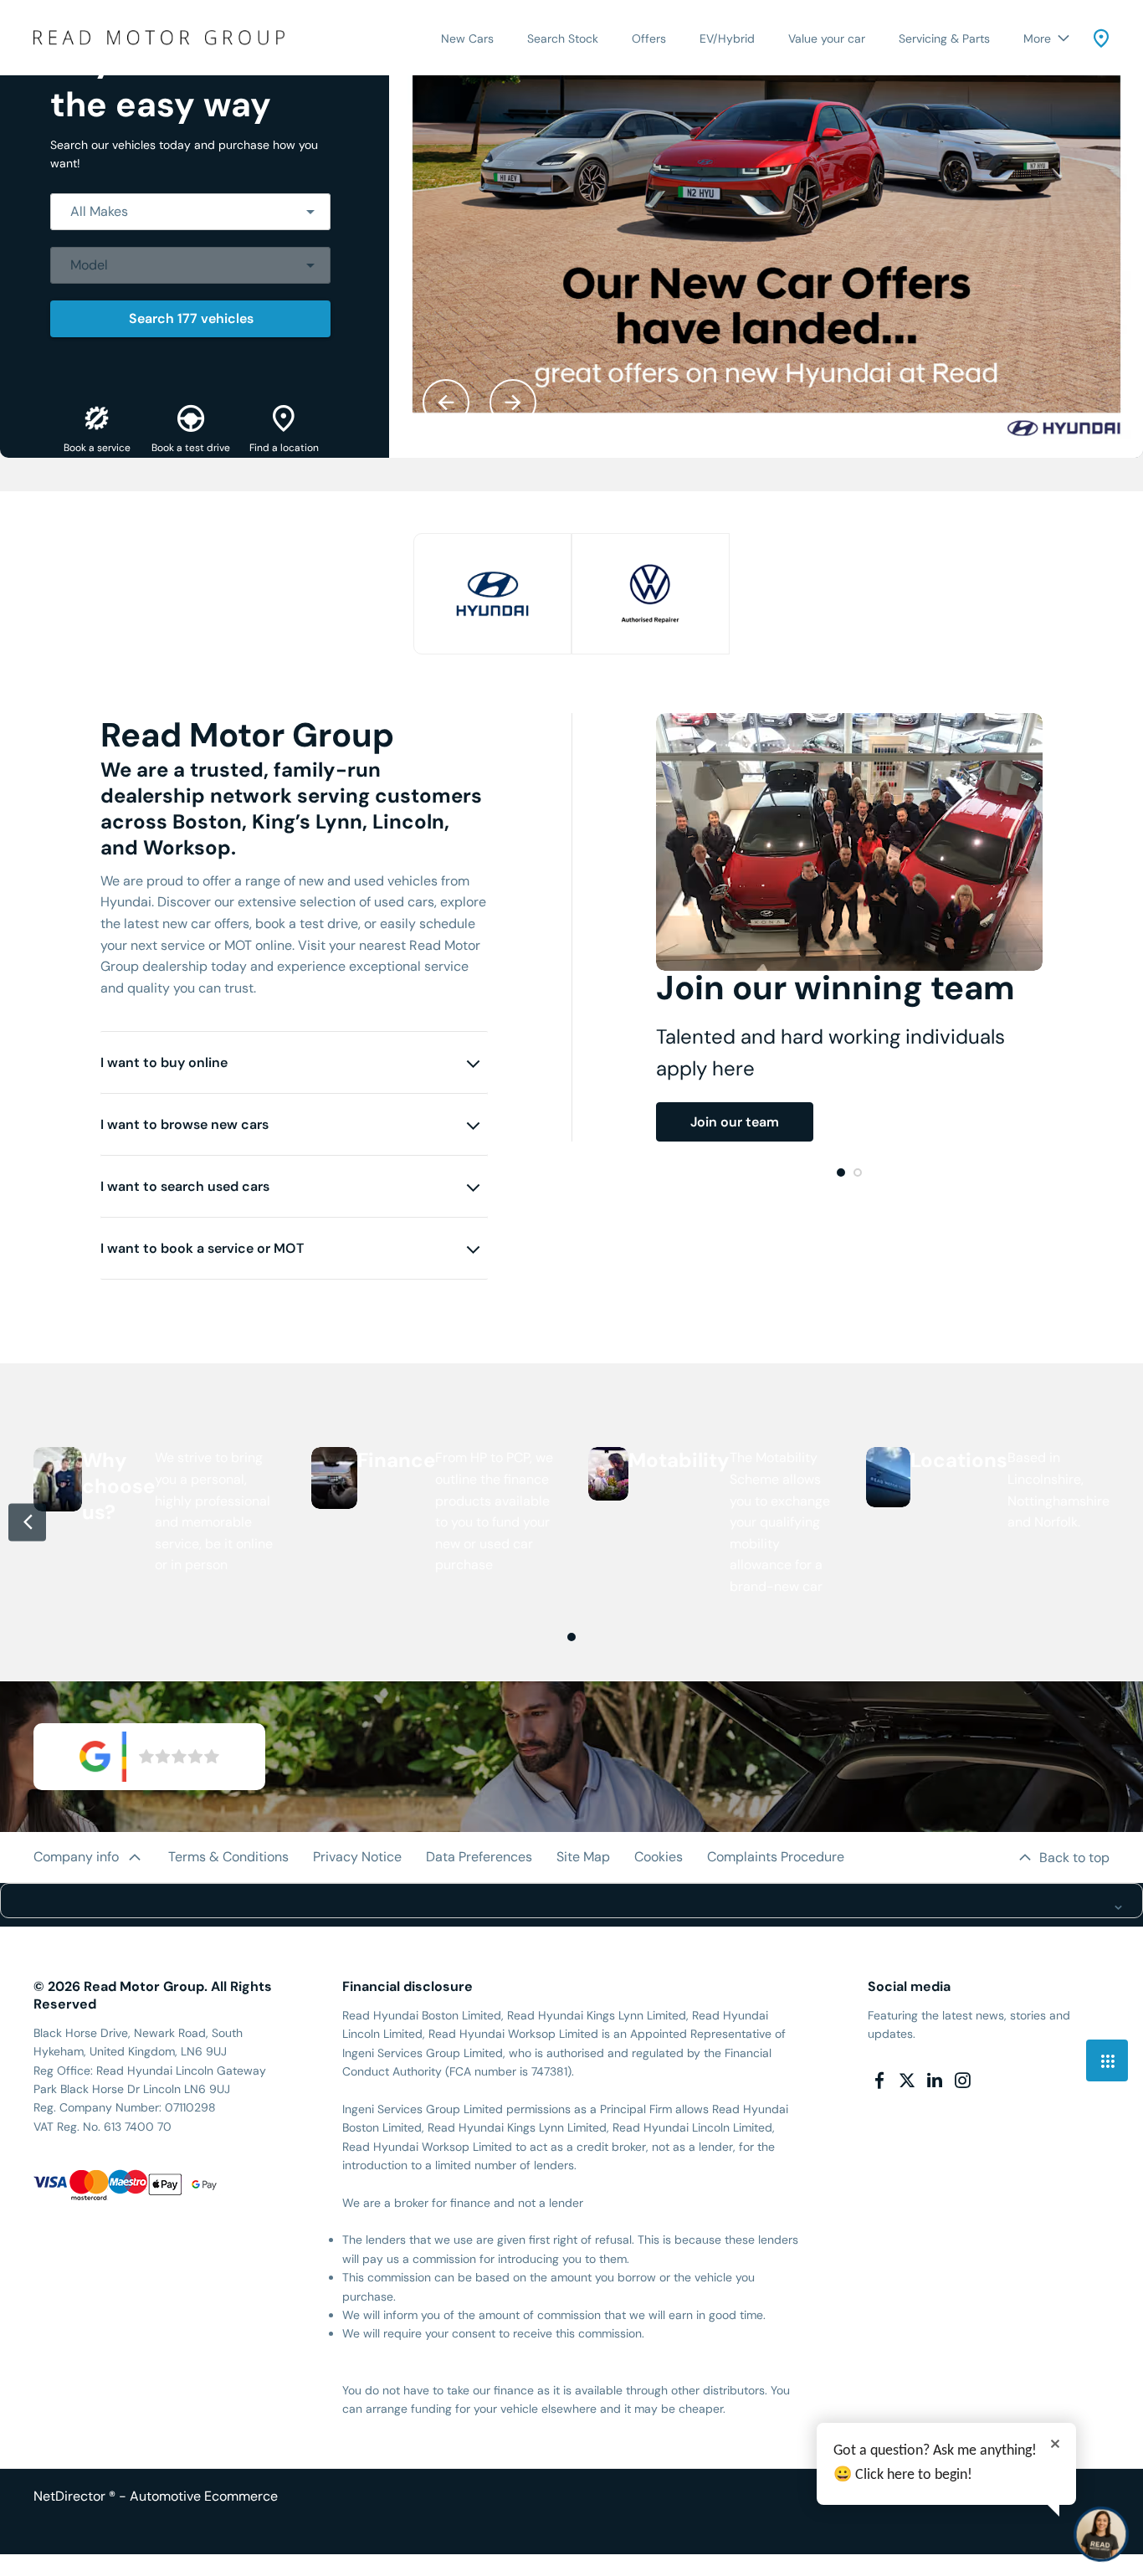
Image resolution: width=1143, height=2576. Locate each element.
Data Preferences (479, 1857)
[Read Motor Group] (159, 37)
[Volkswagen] (651, 594)
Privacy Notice (357, 1857)
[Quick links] (1107, 2060)
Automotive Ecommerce (204, 2496)
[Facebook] (879, 2081)
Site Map (583, 1857)
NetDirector (71, 2496)
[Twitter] (907, 2081)
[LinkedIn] (935, 2081)
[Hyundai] (492, 594)
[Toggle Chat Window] (1101, 2534)
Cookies (659, 1857)
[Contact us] (1101, 38)
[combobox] (190, 212)
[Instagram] (962, 2081)
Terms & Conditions (228, 1857)
